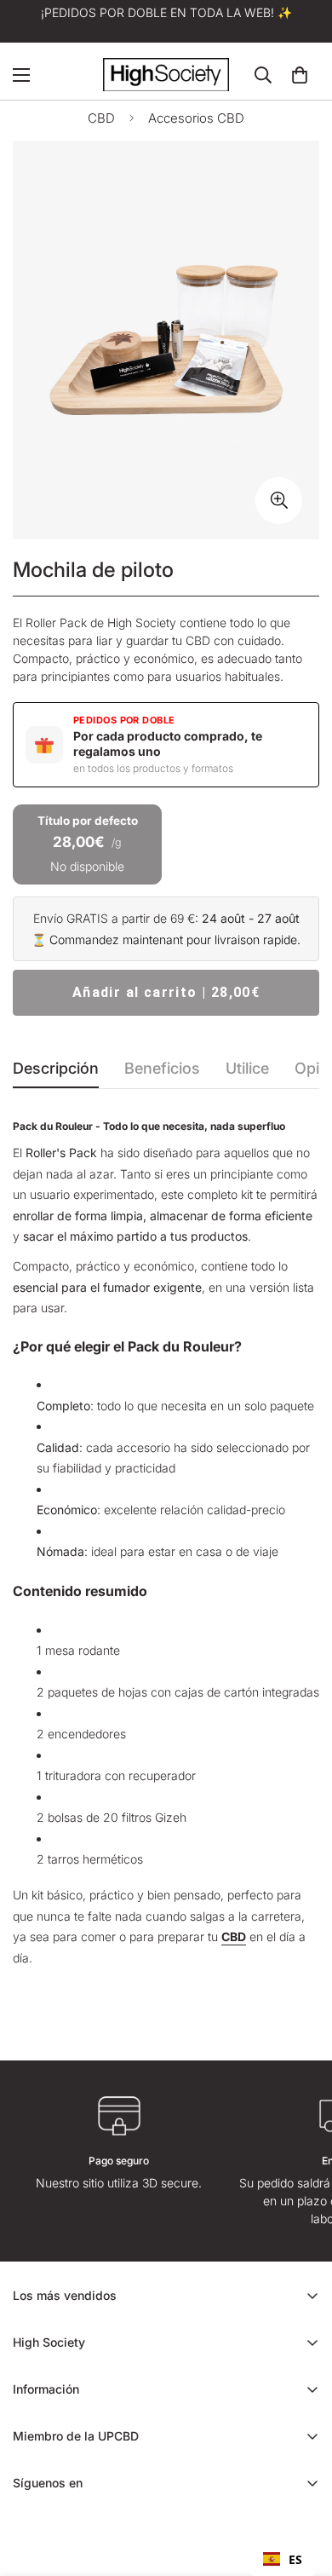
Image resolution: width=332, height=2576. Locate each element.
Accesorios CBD (196, 118)
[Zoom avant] (279, 501)
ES (295, 2559)
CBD (101, 118)
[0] (300, 75)
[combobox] (283, 2559)
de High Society (133, 622)
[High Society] (166, 75)
